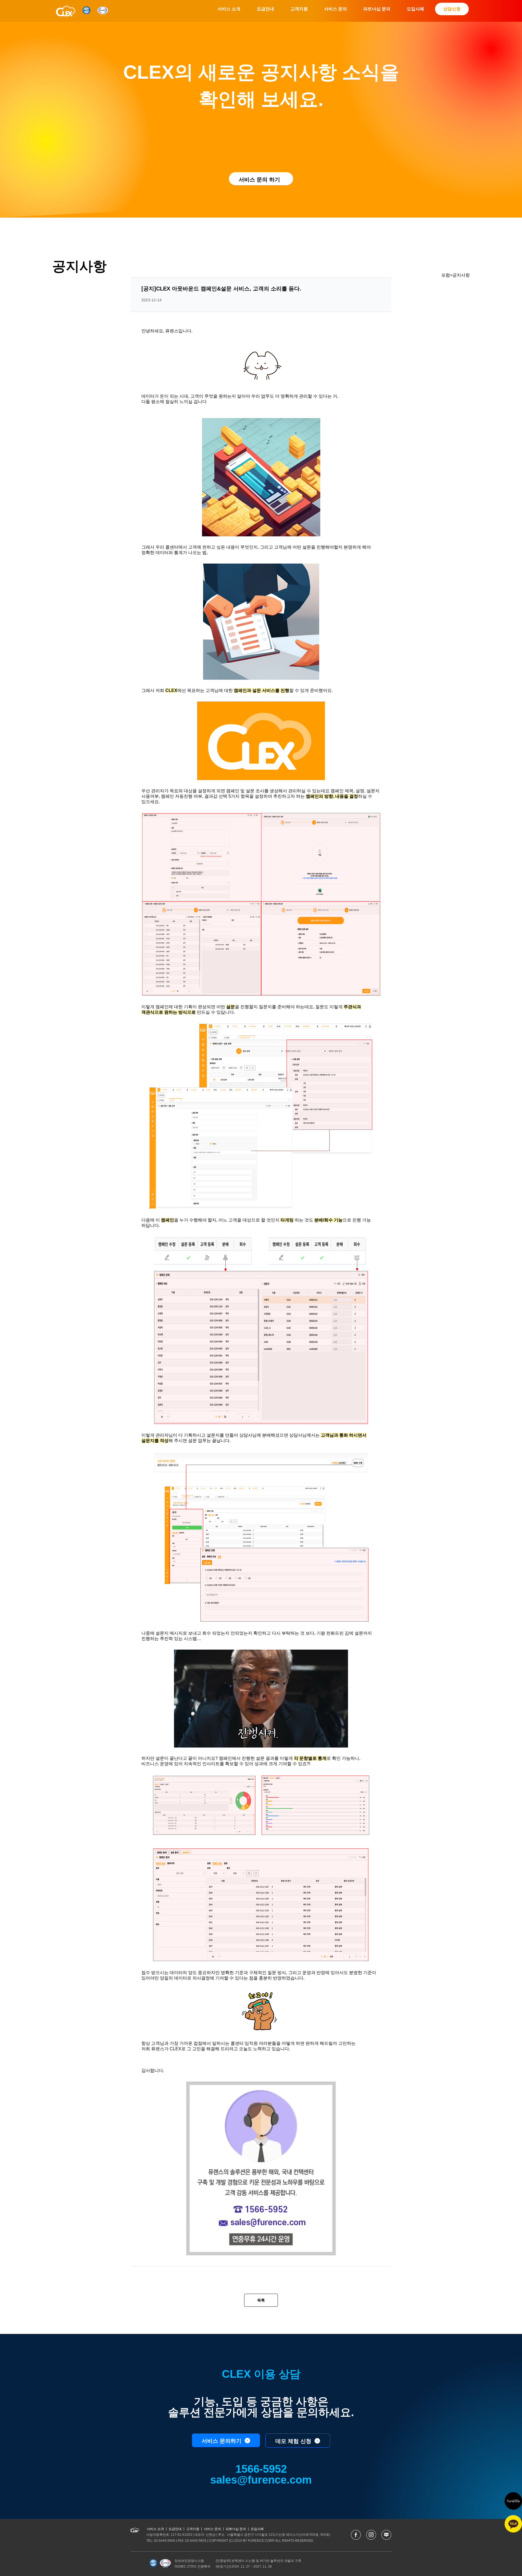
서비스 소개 (229, 9)
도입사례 (415, 9)
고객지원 (299, 9)
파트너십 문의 (377, 9)
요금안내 (265, 9)
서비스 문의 (335, 9)
